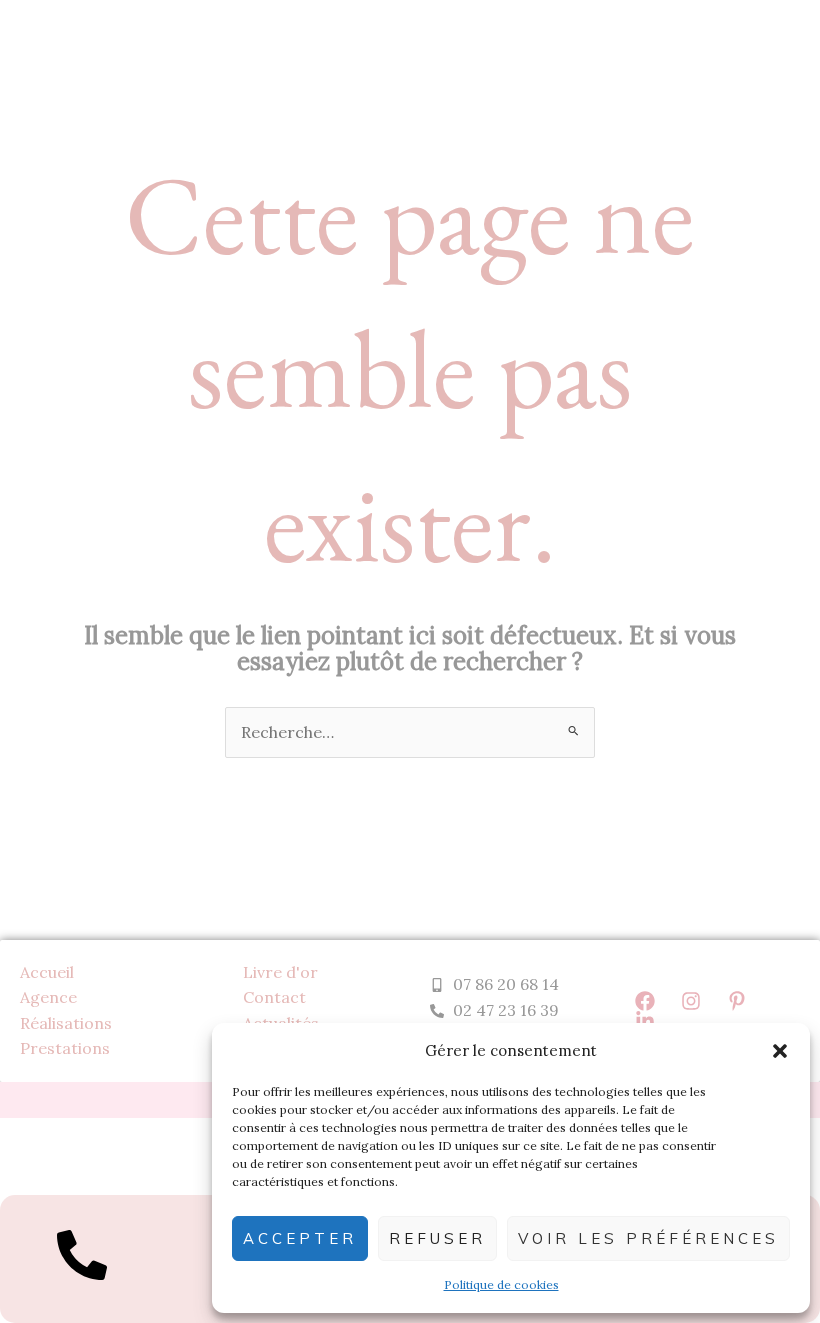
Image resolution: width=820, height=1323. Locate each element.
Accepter (300, 1238)
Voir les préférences (648, 1238)
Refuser (437, 1238)
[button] (780, 1051)
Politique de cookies (501, 1284)
